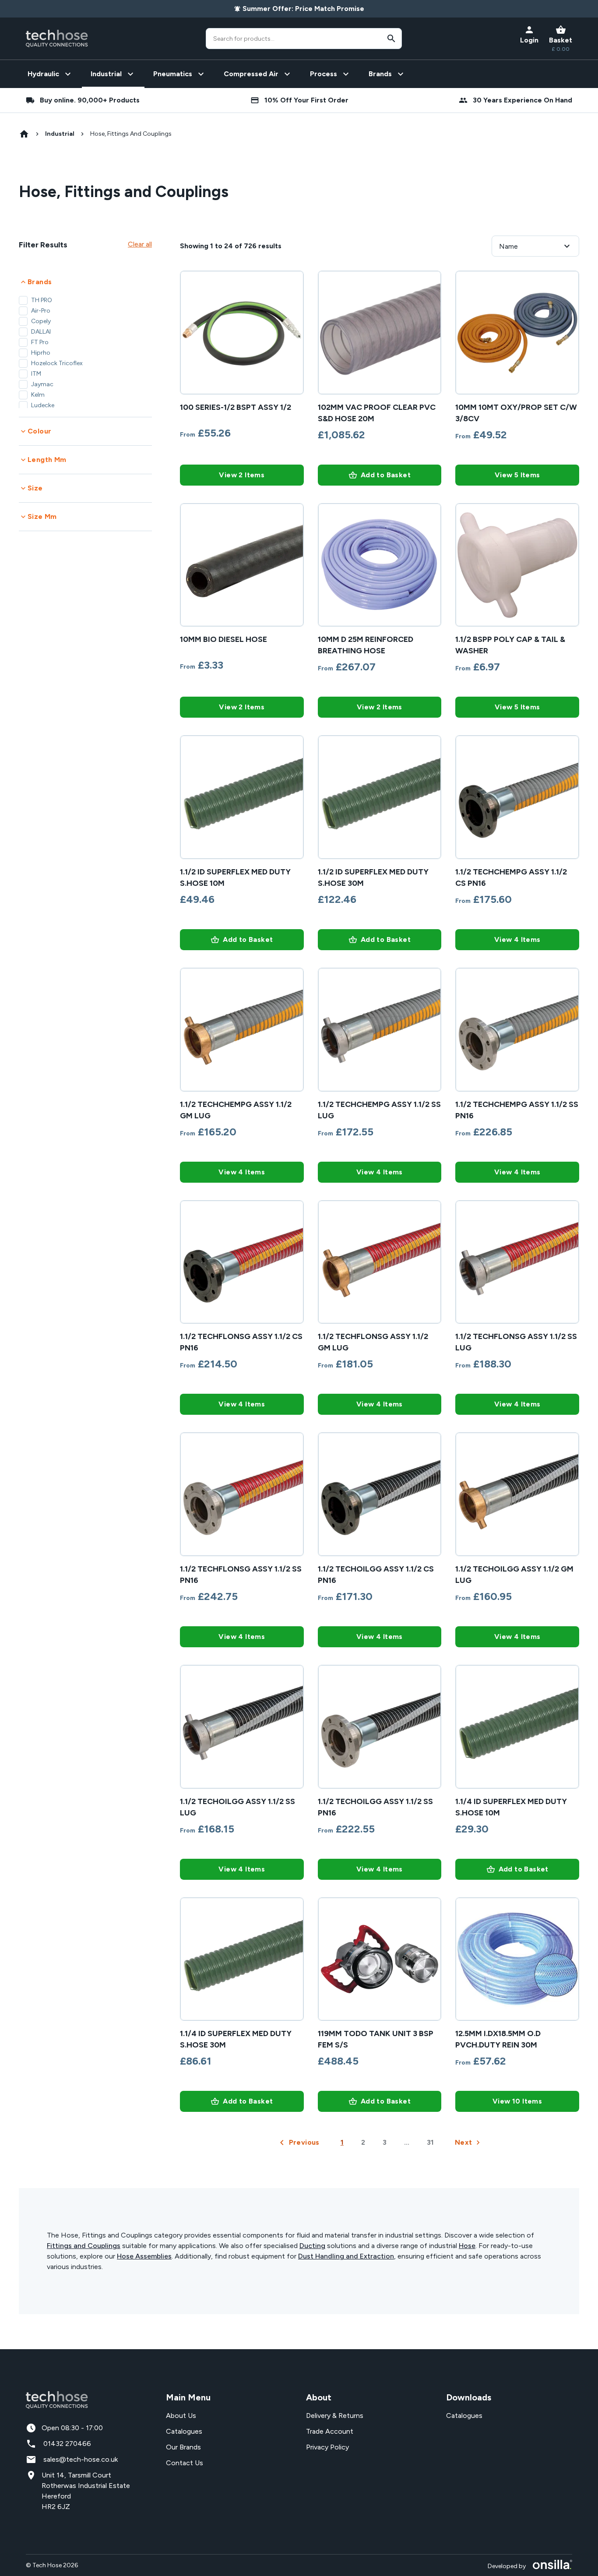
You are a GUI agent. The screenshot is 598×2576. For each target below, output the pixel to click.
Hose (467, 2246)
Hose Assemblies (144, 2256)
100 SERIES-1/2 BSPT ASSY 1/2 (236, 407)
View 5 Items (517, 475)
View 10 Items (517, 2101)
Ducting (312, 2246)
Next (464, 2142)
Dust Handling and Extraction (346, 2256)
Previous (304, 2142)
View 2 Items (242, 475)
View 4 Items (517, 939)
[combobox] (304, 39)
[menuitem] (50, 74)
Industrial (60, 134)
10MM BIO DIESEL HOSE (223, 639)
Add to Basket (386, 475)
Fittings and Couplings (84, 2246)
